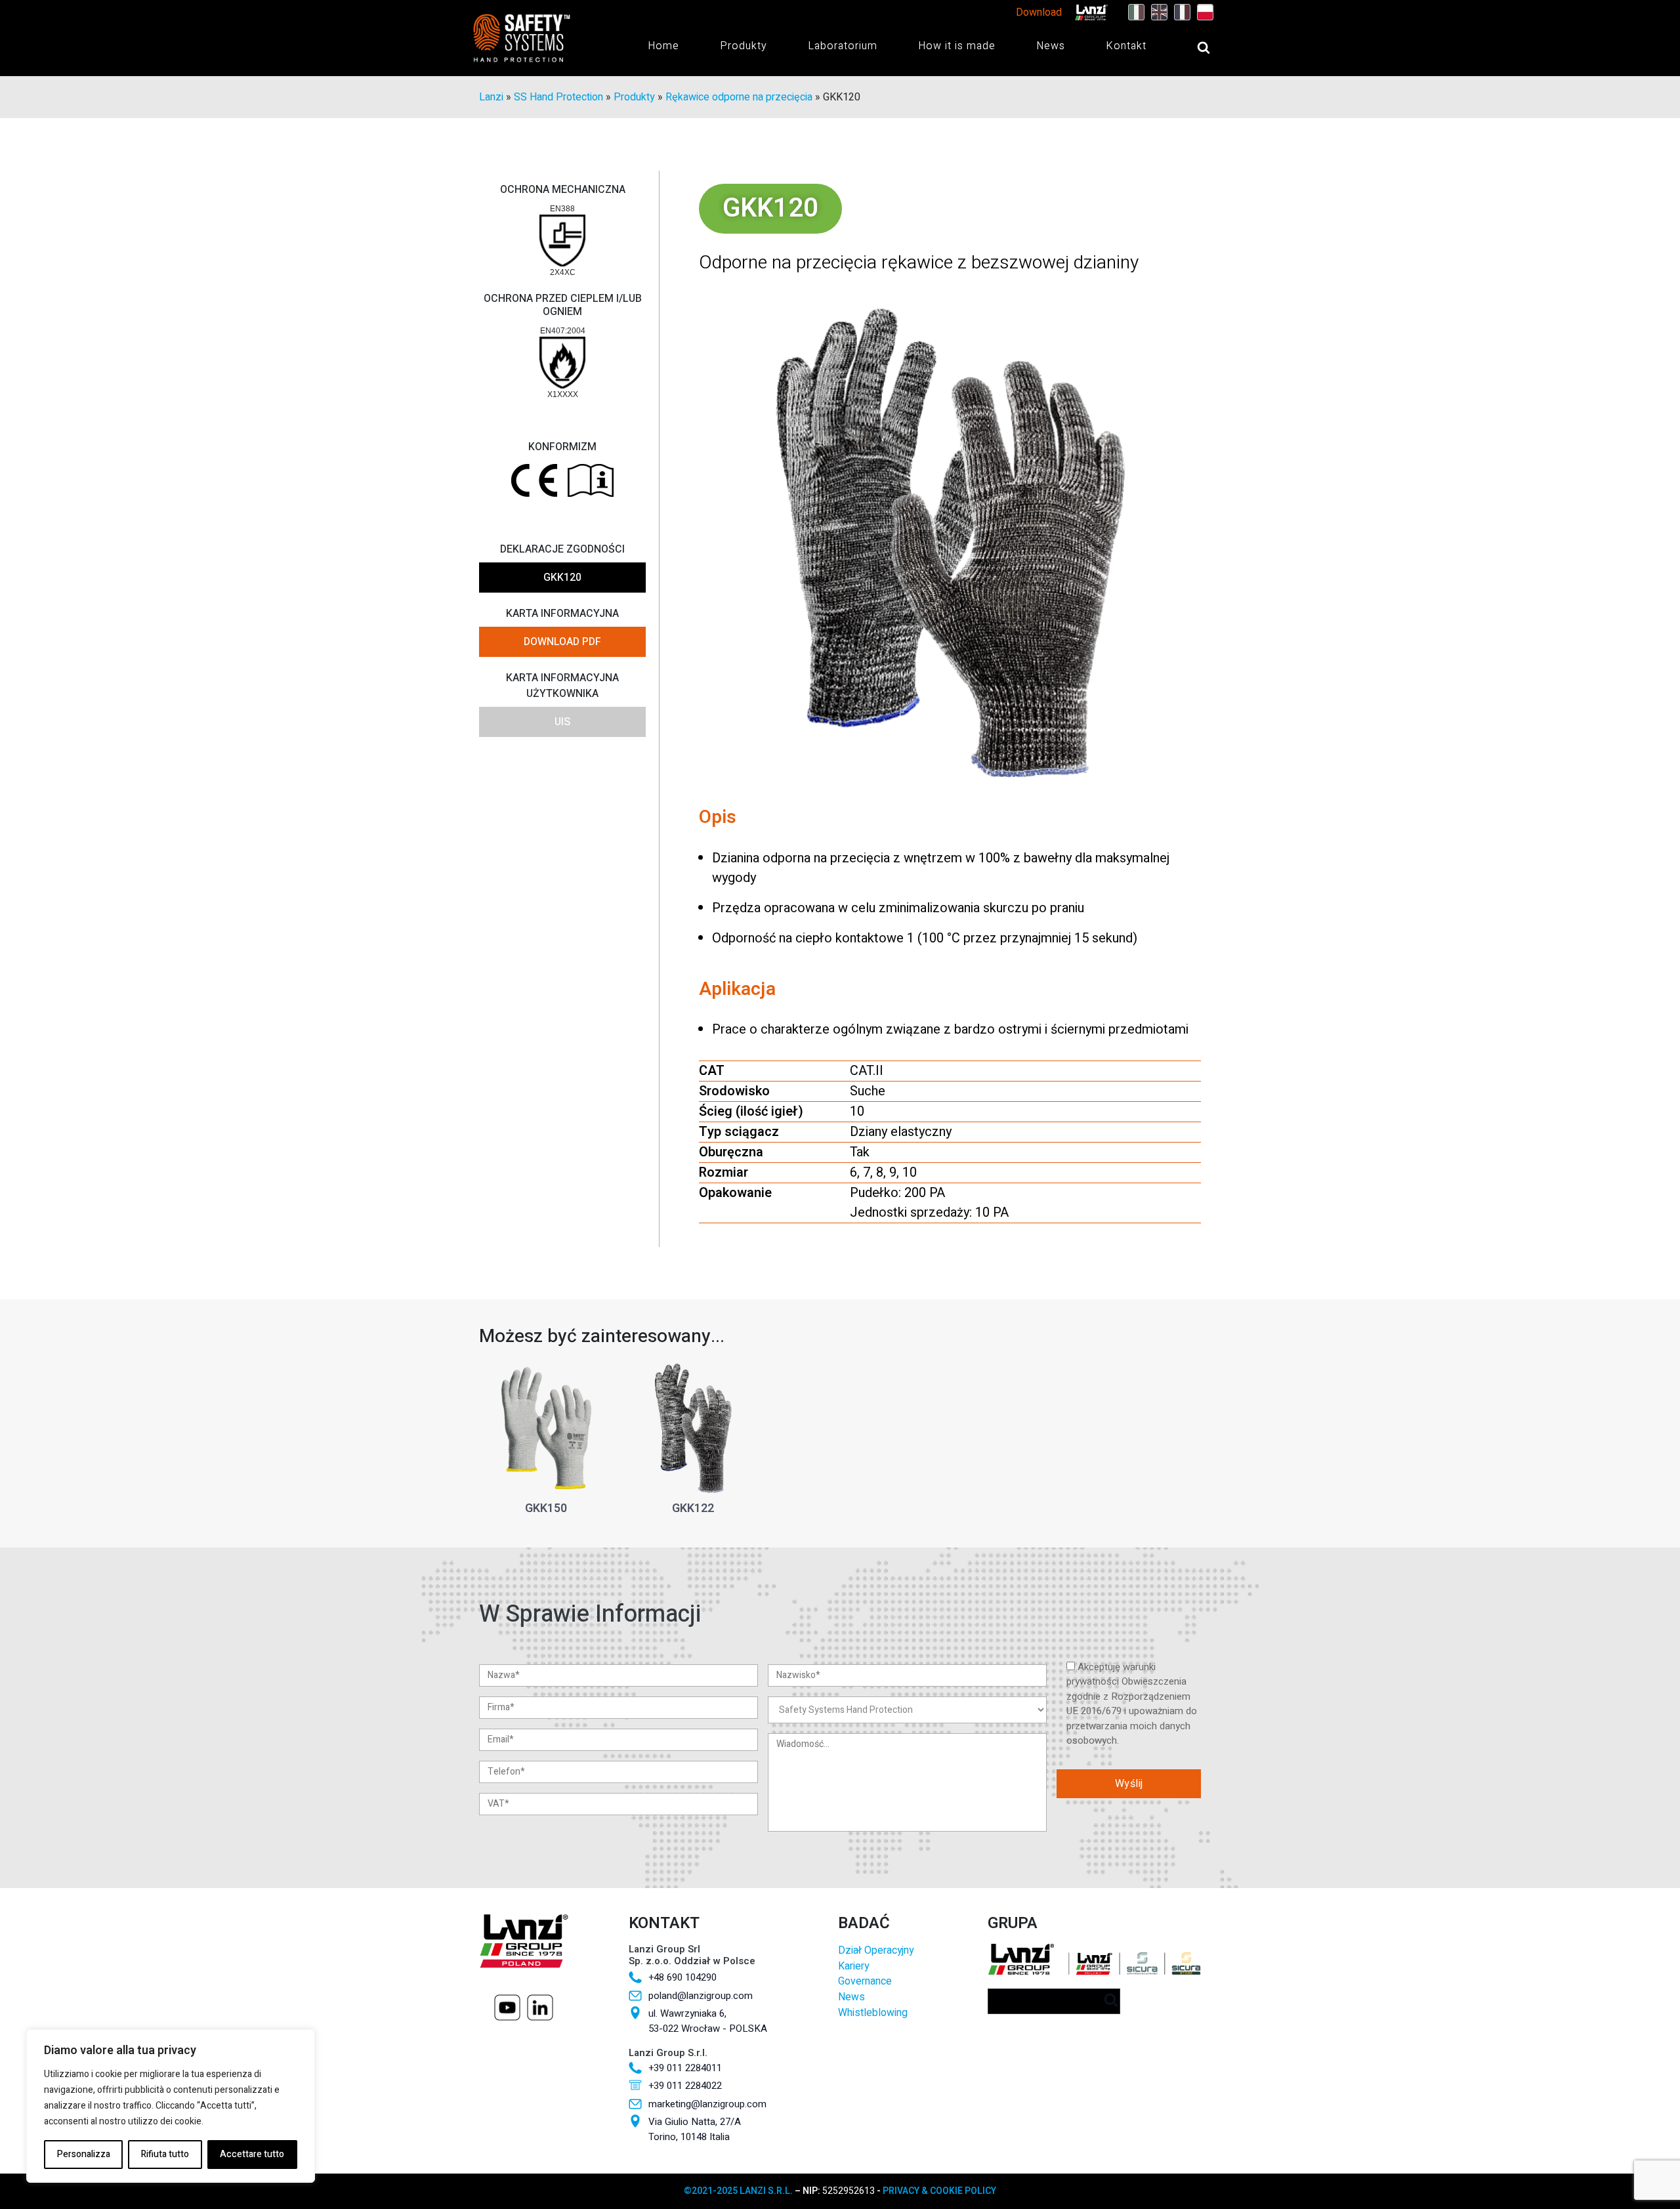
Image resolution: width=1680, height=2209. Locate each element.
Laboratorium (843, 46)
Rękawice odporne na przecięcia (739, 97)
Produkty (744, 46)
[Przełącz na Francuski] (1179, 12)
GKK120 (562, 578)
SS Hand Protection (558, 97)
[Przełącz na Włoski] (1133, 12)
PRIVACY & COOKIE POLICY (939, 2191)
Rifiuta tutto (165, 2154)
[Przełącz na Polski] (1202, 12)
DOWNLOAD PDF (562, 642)
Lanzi (491, 97)
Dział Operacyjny (876, 1951)
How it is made (957, 46)
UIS (562, 722)
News (1051, 46)
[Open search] (1190, 47)
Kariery (853, 1967)
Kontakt (1126, 46)
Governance (865, 1982)
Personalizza (84, 2154)
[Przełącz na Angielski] (1156, 12)
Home (663, 46)
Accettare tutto (252, 2154)
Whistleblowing (873, 2013)
